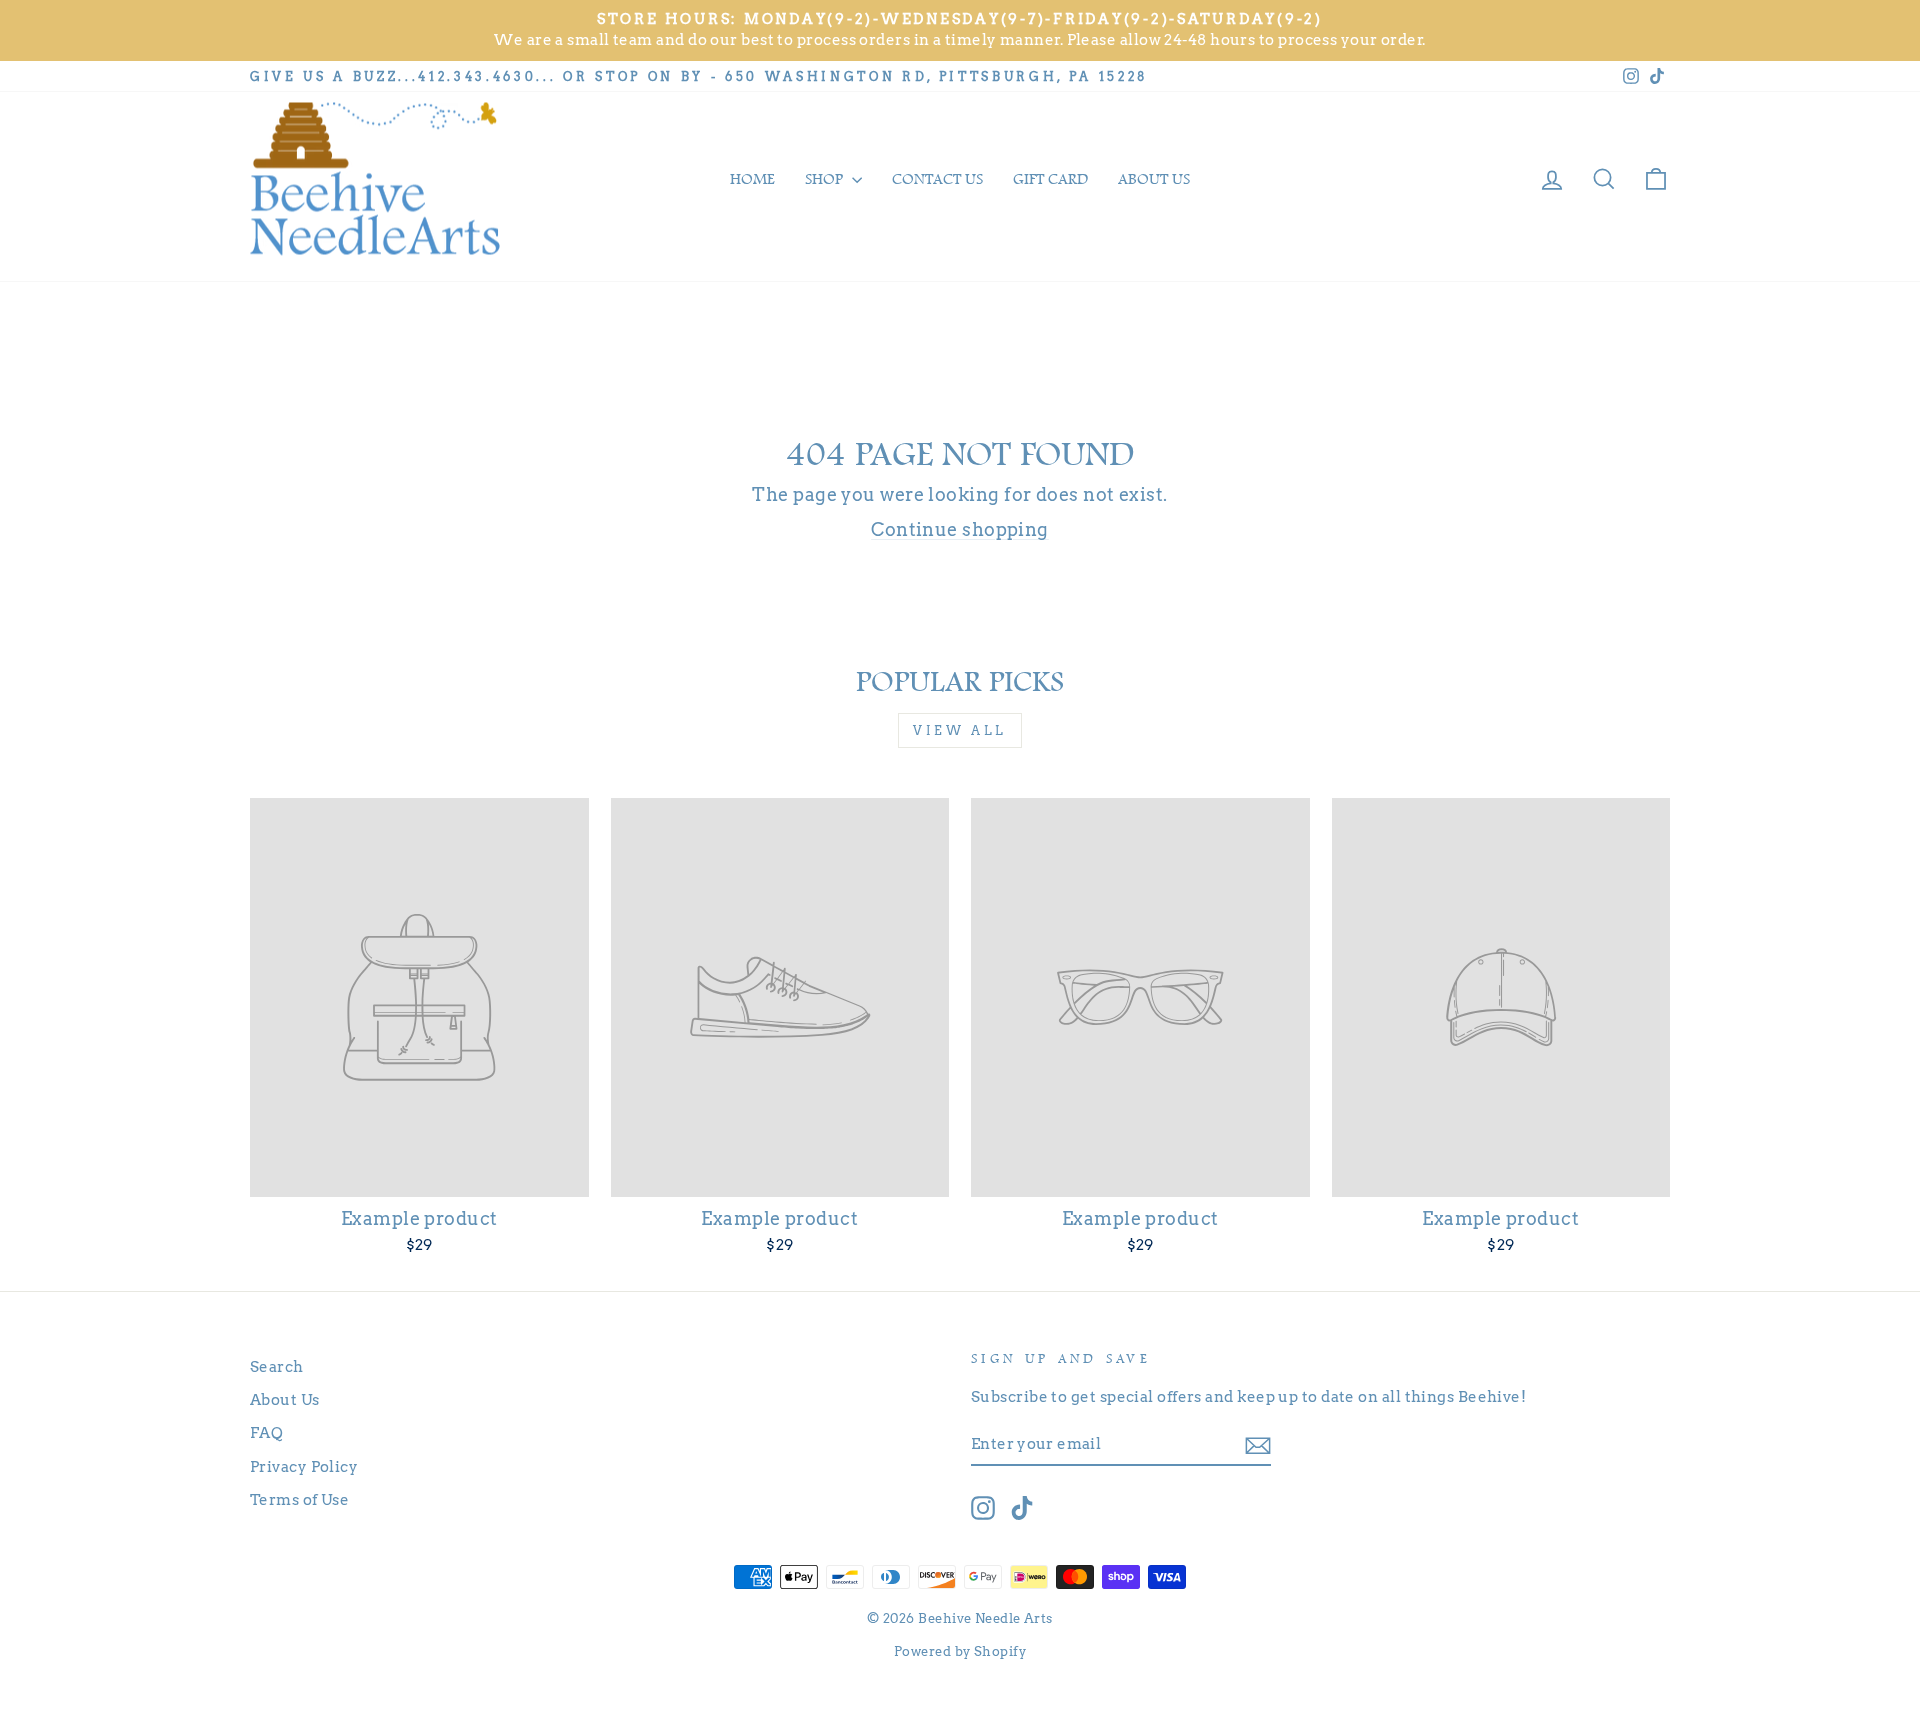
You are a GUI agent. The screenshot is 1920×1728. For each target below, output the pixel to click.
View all (960, 730)
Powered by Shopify (960, 1651)
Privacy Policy (304, 1466)
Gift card (1050, 179)
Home (752, 179)
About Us (285, 1399)
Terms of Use (299, 1499)
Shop (826, 179)
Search (277, 1366)
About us (1154, 179)
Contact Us (937, 179)
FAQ (266, 1432)
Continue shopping (960, 529)
